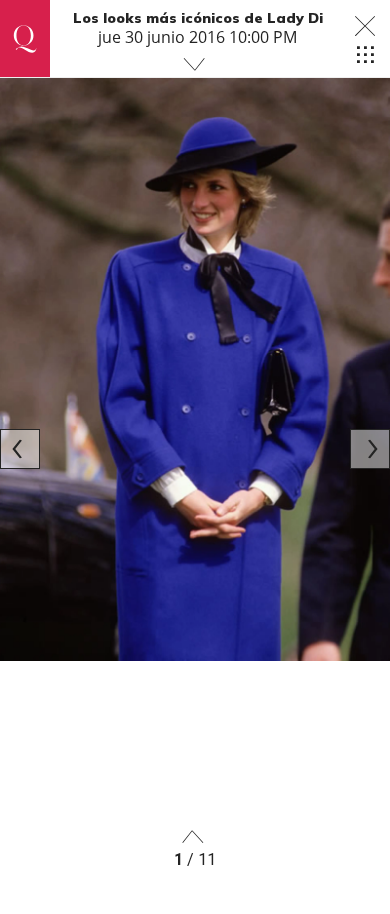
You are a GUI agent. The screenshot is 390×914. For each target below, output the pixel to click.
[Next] (370, 449)
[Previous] (20, 449)
